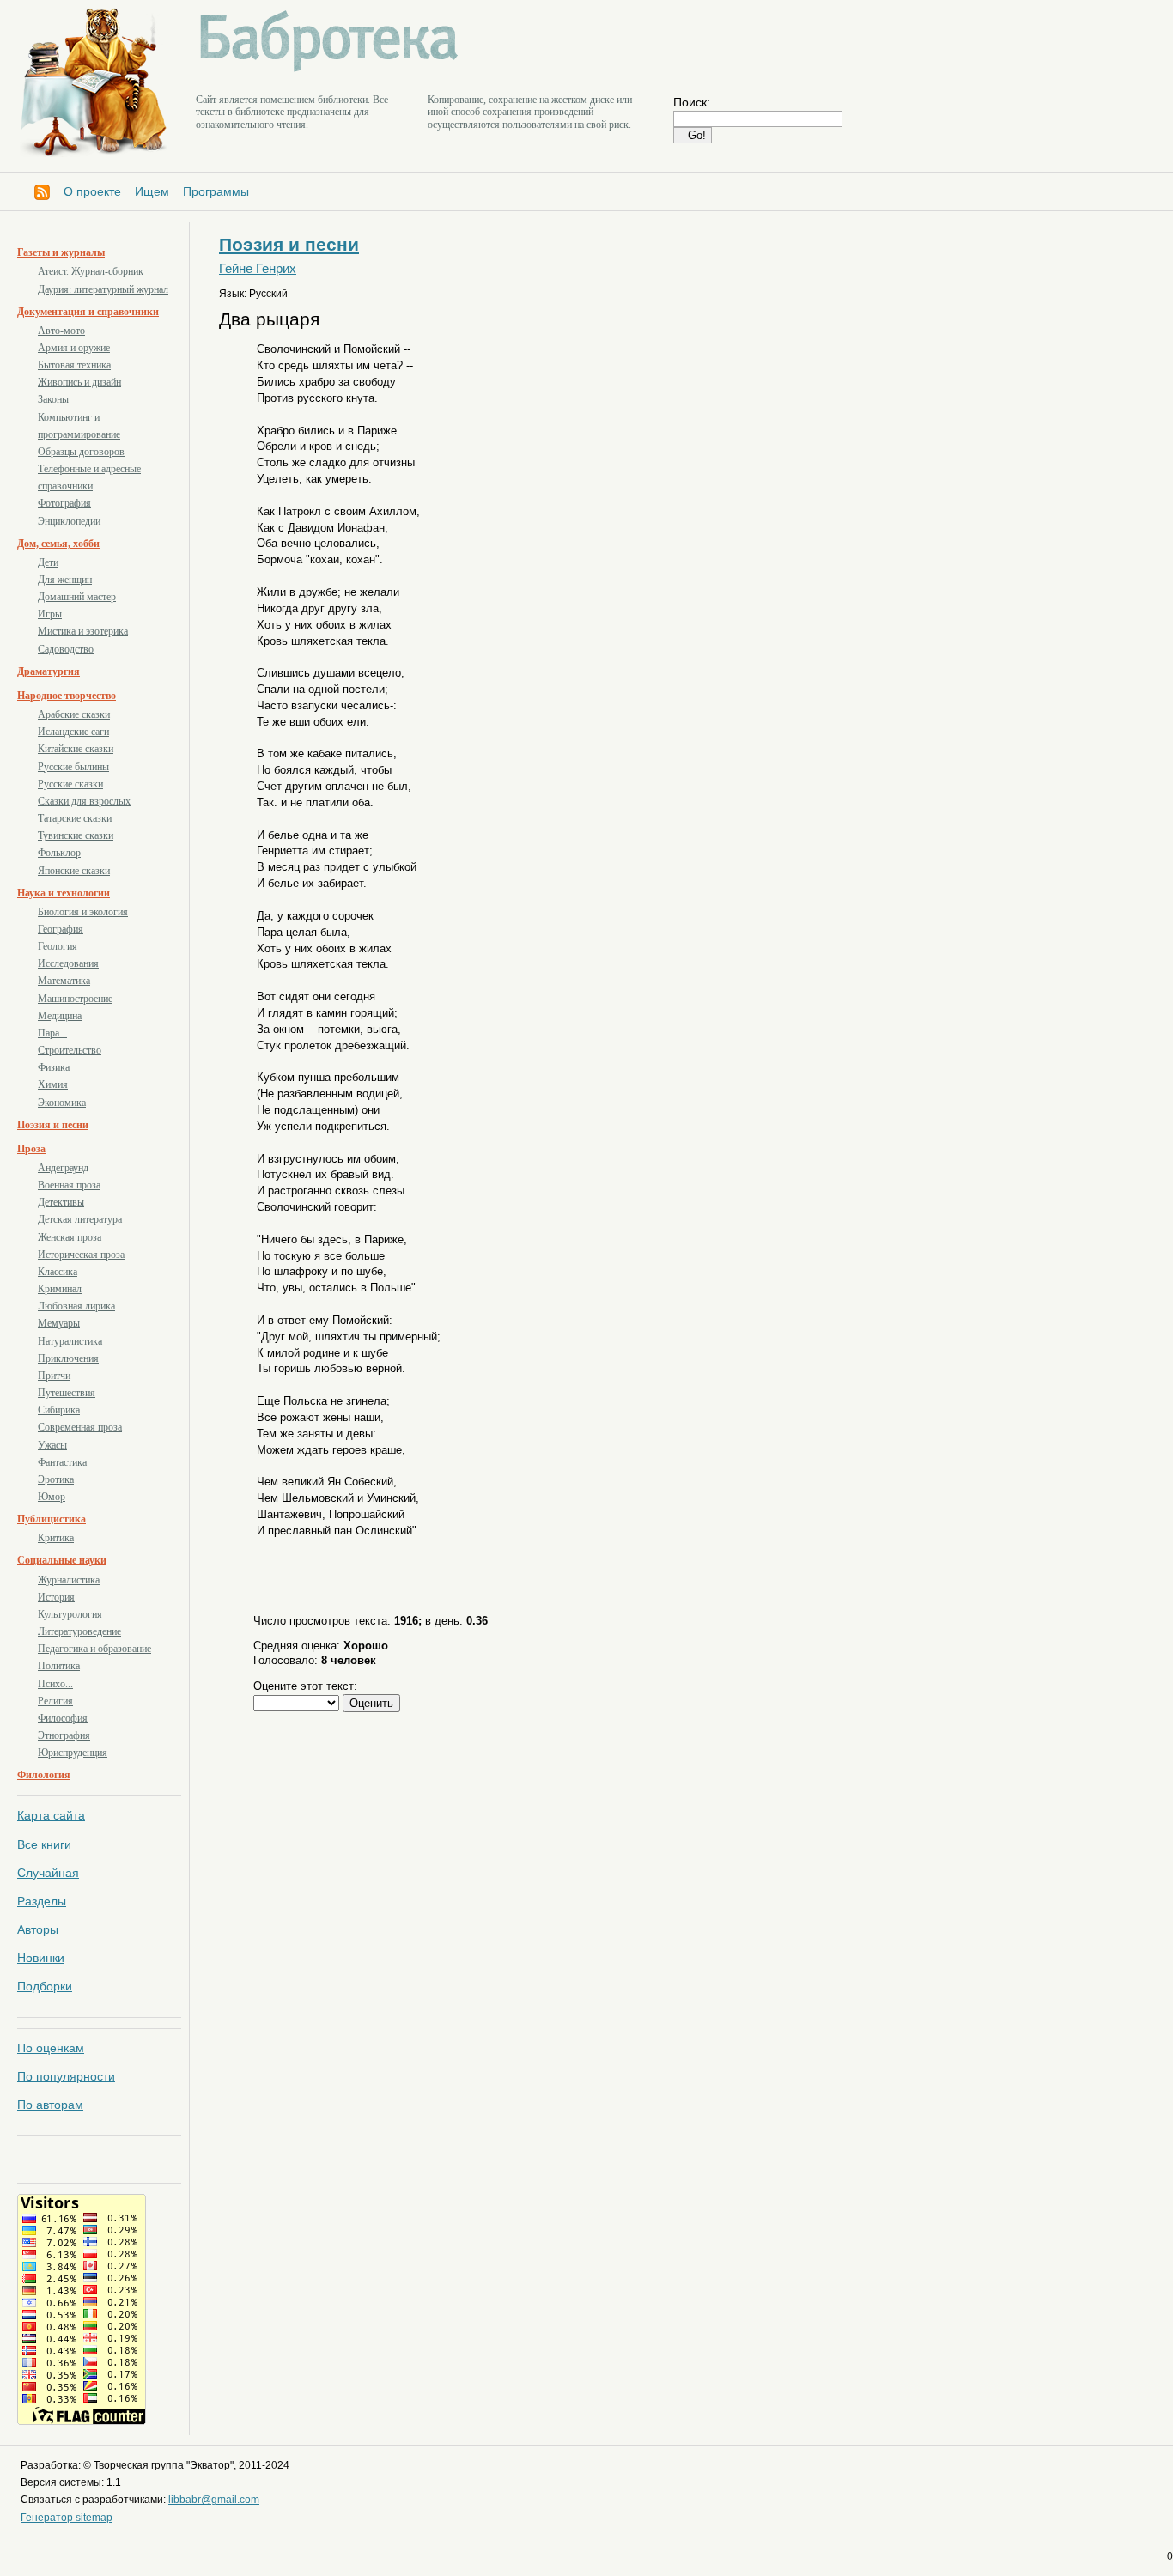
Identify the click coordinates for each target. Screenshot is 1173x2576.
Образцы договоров (81, 452)
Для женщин (65, 580)
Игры (50, 614)
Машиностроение (75, 999)
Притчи (54, 1376)
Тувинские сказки (76, 835)
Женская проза (70, 1237)
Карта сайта (51, 1815)
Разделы (42, 1901)
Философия (63, 1718)
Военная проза (69, 1185)
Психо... (55, 1684)
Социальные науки (62, 1560)
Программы (216, 191)
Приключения (68, 1358)
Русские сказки (70, 784)
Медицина (60, 1016)
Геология (58, 946)
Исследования (68, 963)
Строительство (70, 1050)
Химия (53, 1084)
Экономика (62, 1103)
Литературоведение (79, 1631)
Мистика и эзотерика (83, 631)
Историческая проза (81, 1255)
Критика (56, 1538)
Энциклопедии (69, 521)
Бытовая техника (74, 365)
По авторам (50, 2105)
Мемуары (59, 1323)
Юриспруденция (73, 1753)
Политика (59, 1666)
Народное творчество (67, 696)
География (61, 929)
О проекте (92, 191)
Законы (53, 399)
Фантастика (62, 1462)
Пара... (52, 1033)
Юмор (52, 1497)
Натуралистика (70, 1341)
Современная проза (80, 1427)
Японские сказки (74, 871)
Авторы (38, 1929)
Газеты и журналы (61, 252)
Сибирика (59, 1410)
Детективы (61, 1202)
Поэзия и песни (53, 1125)
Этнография (64, 1735)
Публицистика (52, 1519)
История (56, 1597)
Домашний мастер (77, 597)
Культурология (70, 1614)
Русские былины (73, 767)
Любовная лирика (76, 1306)
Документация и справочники (88, 312)
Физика (54, 1067)
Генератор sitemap (67, 2518)
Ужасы (52, 1445)
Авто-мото (61, 331)
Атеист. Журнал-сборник (91, 271)
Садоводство (66, 649)
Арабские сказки (74, 714)
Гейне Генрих (258, 269)
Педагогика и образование (94, 1649)
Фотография (64, 503)
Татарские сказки (75, 818)
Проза (31, 1149)
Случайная (48, 1873)
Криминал (60, 1289)
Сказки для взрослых (84, 801)
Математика (64, 981)
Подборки (45, 1986)
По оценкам (51, 2048)
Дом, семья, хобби (58, 544)
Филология (44, 1775)
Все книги (44, 1844)
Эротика (56, 1479)
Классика (58, 1272)
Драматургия (49, 671)
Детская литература (80, 1219)
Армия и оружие (74, 348)
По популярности (66, 2076)
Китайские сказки (76, 749)
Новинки (41, 1958)
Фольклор (59, 853)
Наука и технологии (64, 893)
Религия (55, 1701)
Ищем (152, 191)
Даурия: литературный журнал (103, 289)
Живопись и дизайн (79, 382)
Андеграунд (63, 1168)
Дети (48, 562)
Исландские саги (73, 732)
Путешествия (67, 1393)
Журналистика (69, 1580)
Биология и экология (83, 912)
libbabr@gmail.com (214, 2500)
